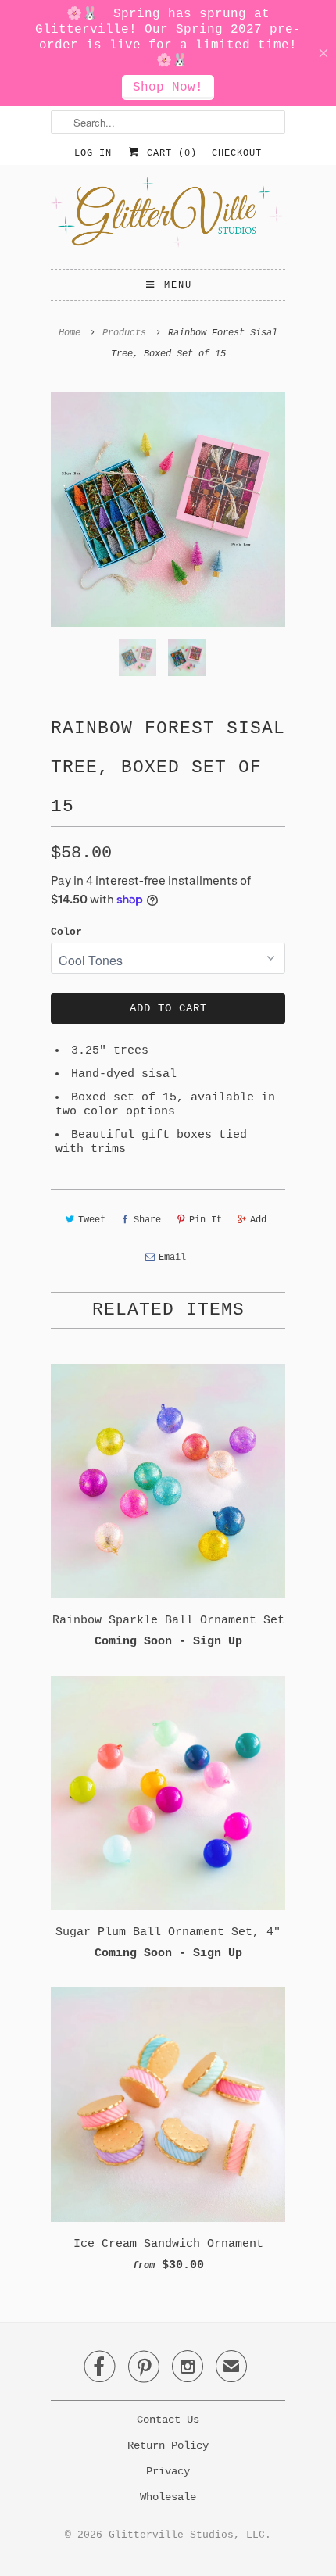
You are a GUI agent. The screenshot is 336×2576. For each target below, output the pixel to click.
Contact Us (168, 2420)
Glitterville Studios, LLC (187, 2535)
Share (147, 1220)
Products (124, 333)
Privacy (168, 2471)
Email (172, 1258)
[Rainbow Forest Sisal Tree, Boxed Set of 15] (168, 510)
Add (258, 1220)
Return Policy (168, 2445)
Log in (93, 153)
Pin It (206, 1220)
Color (66, 932)
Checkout (237, 153)
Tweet (92, 1220)
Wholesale (168, 2497)
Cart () (169, 153)
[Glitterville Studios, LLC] (168, 217)
